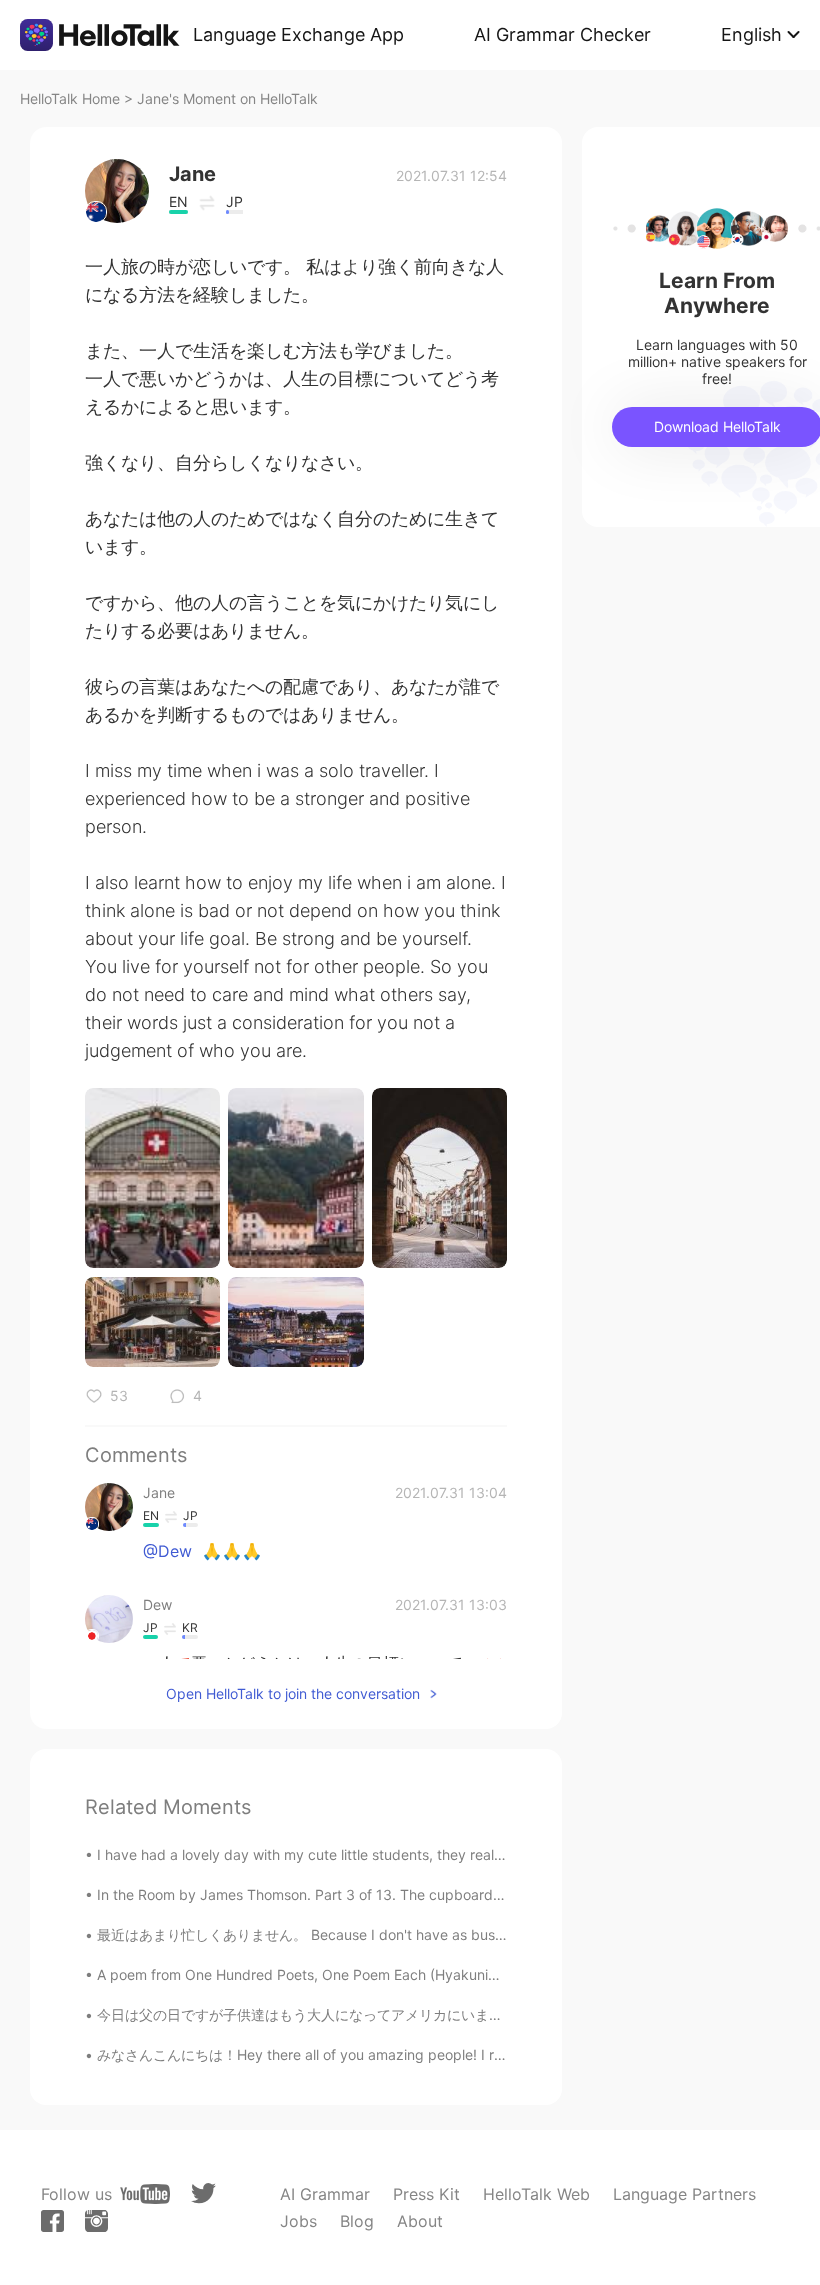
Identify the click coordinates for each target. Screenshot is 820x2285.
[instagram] (96, 2221)
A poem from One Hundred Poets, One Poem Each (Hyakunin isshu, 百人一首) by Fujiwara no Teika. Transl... (448, 1974)
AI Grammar (325, 2194)
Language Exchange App (298, 34)
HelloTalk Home (70, 98)
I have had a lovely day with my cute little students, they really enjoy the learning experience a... (411, 1854)
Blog (357, 2221)
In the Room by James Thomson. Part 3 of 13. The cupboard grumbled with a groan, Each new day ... (429, 1894)
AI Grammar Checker (562, 34)
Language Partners (684, 2194)
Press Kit (426, 2194)
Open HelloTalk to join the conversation (293, 1693)
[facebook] (52, 2221)
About (420, 2221)
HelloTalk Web (536, 2194)
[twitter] (203, 2193)
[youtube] (145, 2194)
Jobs (298, 2221)
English (751, 34)
